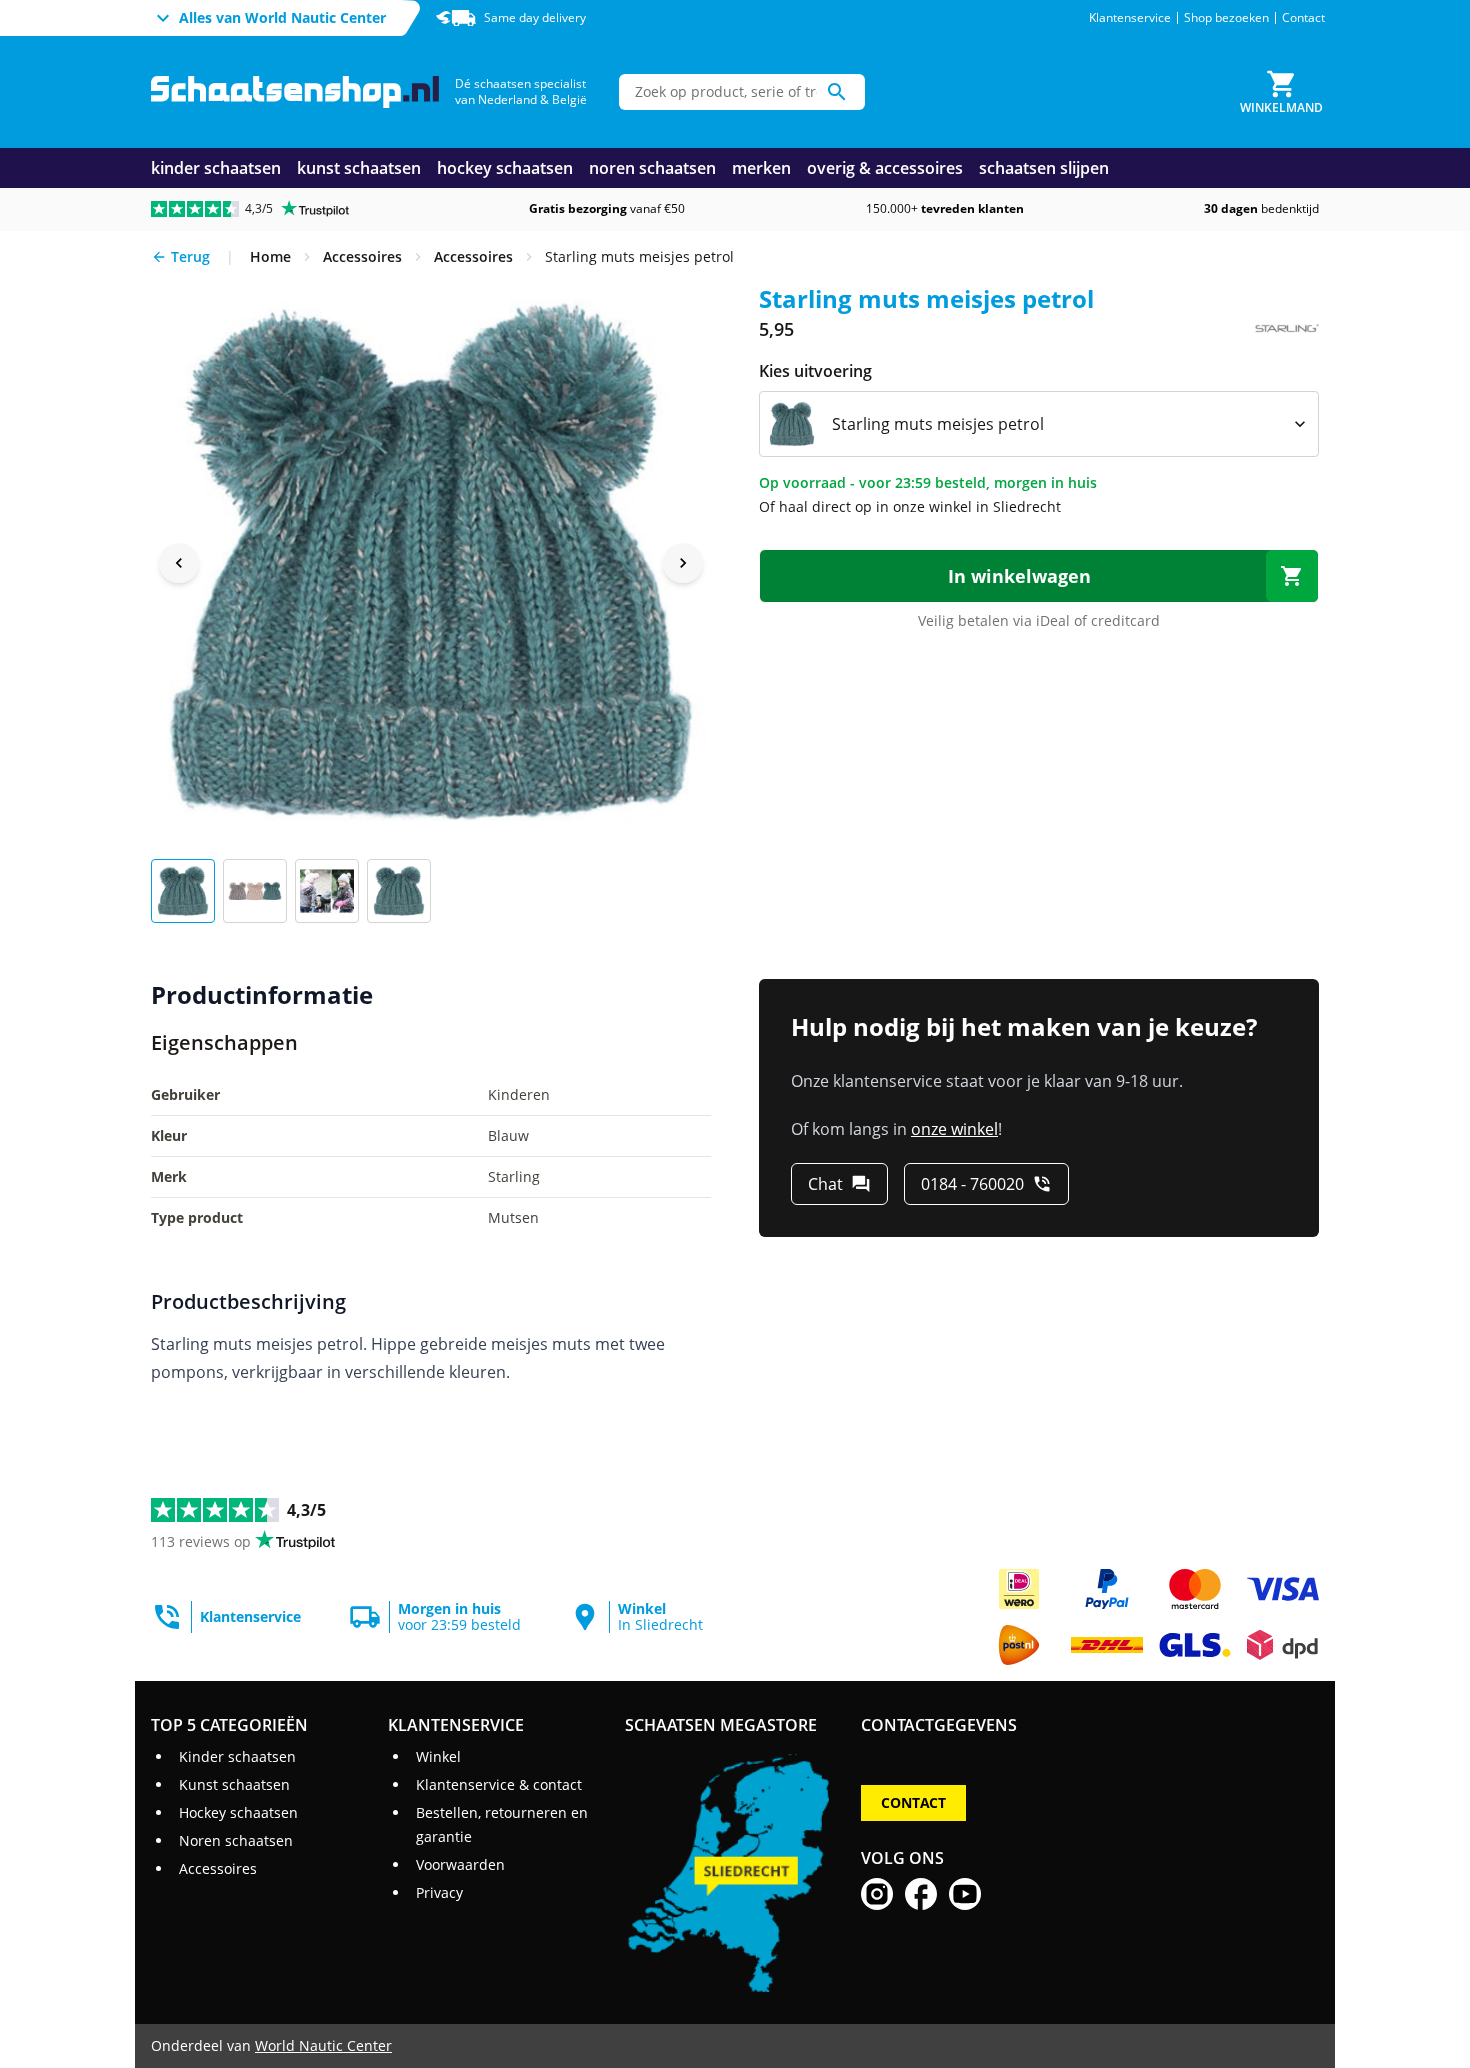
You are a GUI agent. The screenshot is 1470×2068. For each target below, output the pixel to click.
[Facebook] (921, 1894)
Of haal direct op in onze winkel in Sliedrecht (910, 506)
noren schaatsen (652, 168)
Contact (1303, 18)
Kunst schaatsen (234, 1784)
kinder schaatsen (216, 168)
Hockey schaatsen (238, 1812)
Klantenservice (1130, 18)
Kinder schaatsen (237, 1756)
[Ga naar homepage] (295, 92)
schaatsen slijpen (1044, 168)
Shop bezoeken (1226, 18)
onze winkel (954, 1129)
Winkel (438, 1756)
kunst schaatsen (359, 168)
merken (761, 168)
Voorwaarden (460, 1864)
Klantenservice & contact (499, 1784)
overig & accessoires (885, 168)
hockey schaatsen (505, 168)
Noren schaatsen (236, 1840)
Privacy (439, 1892)
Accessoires (218, 1868)
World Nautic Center (323, 2045)
